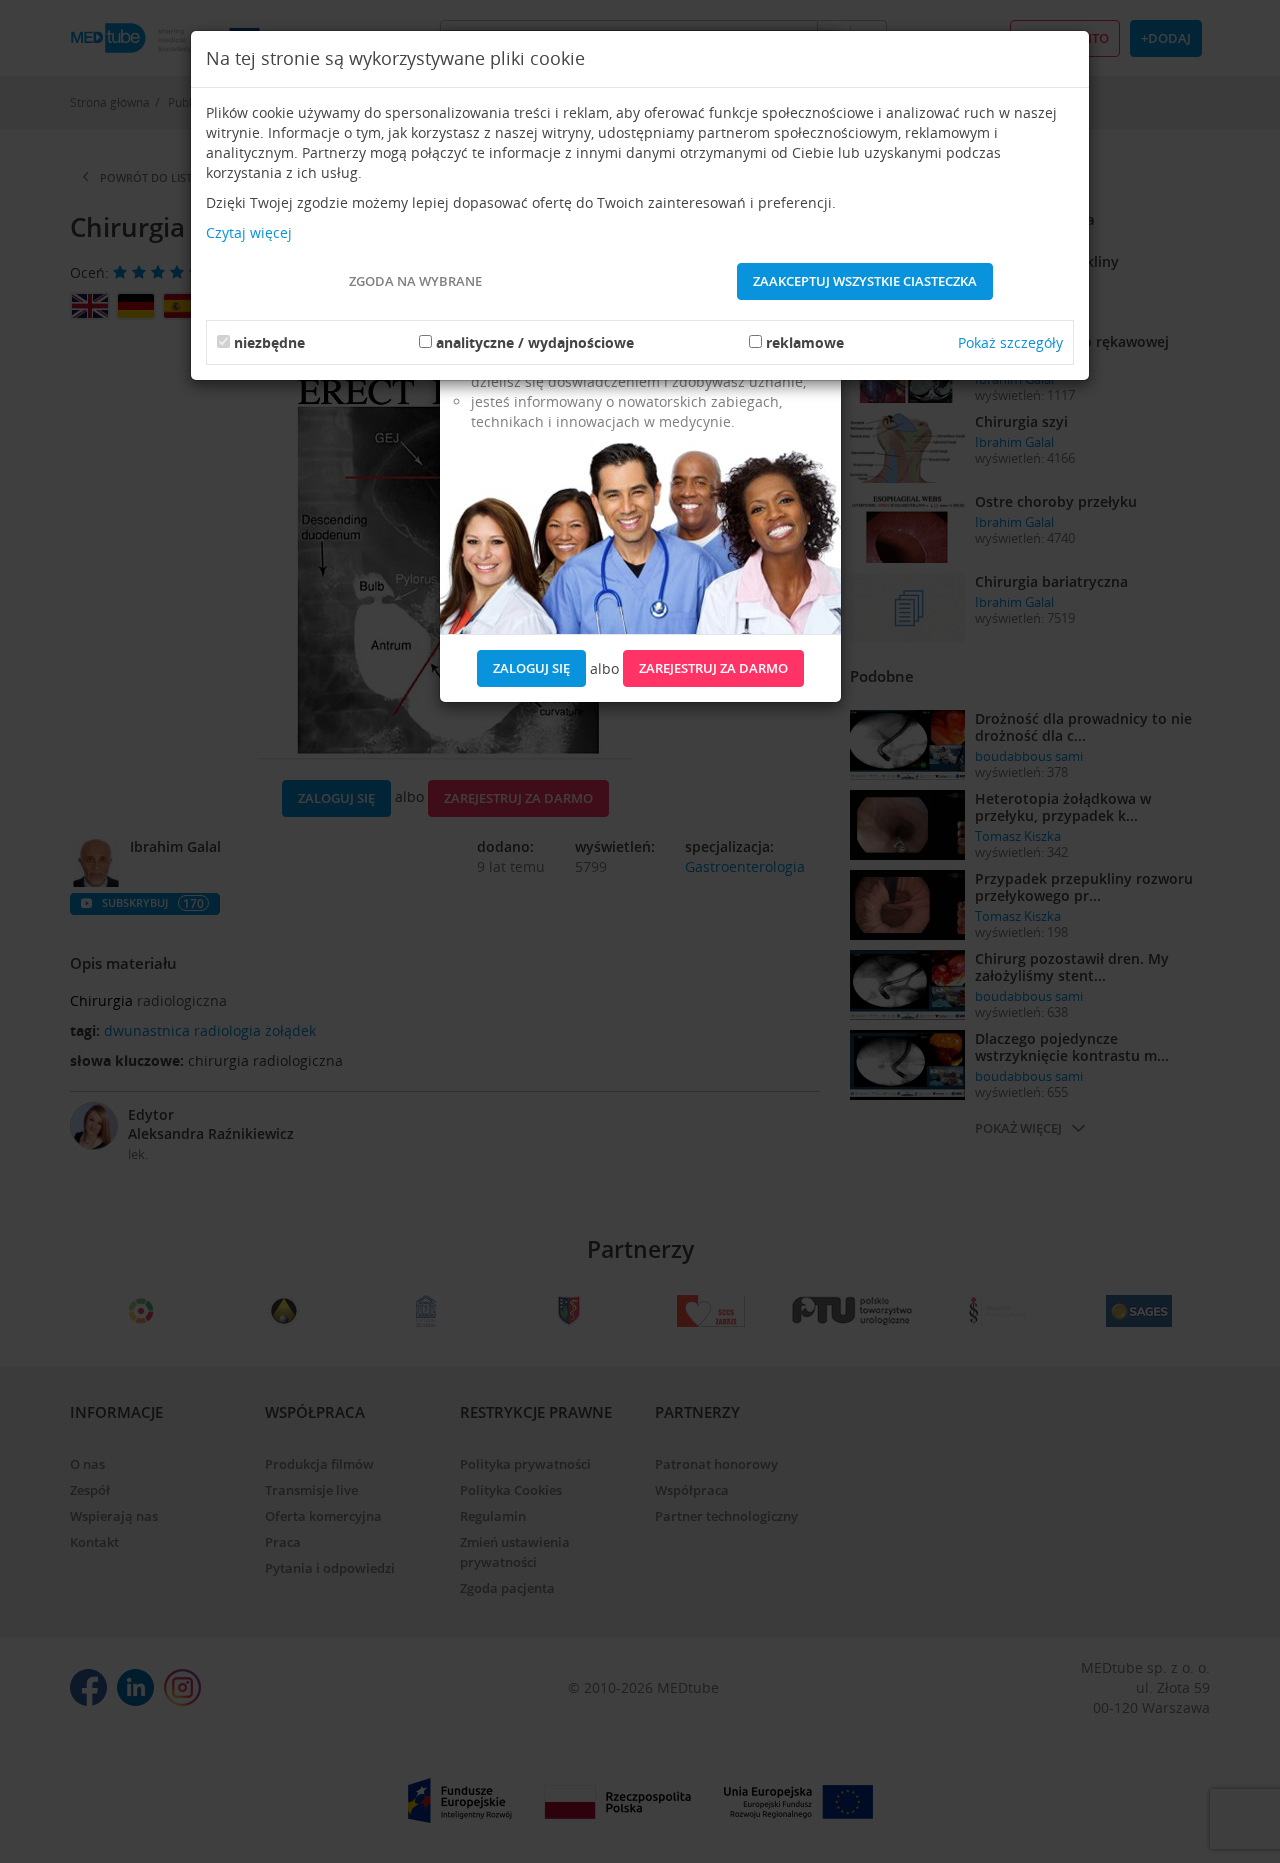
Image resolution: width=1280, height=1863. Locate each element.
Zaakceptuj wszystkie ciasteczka (865, 281)
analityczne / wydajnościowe (535, 342)
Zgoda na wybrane (415, 281)
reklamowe (805, 342)
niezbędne (269, 342)
